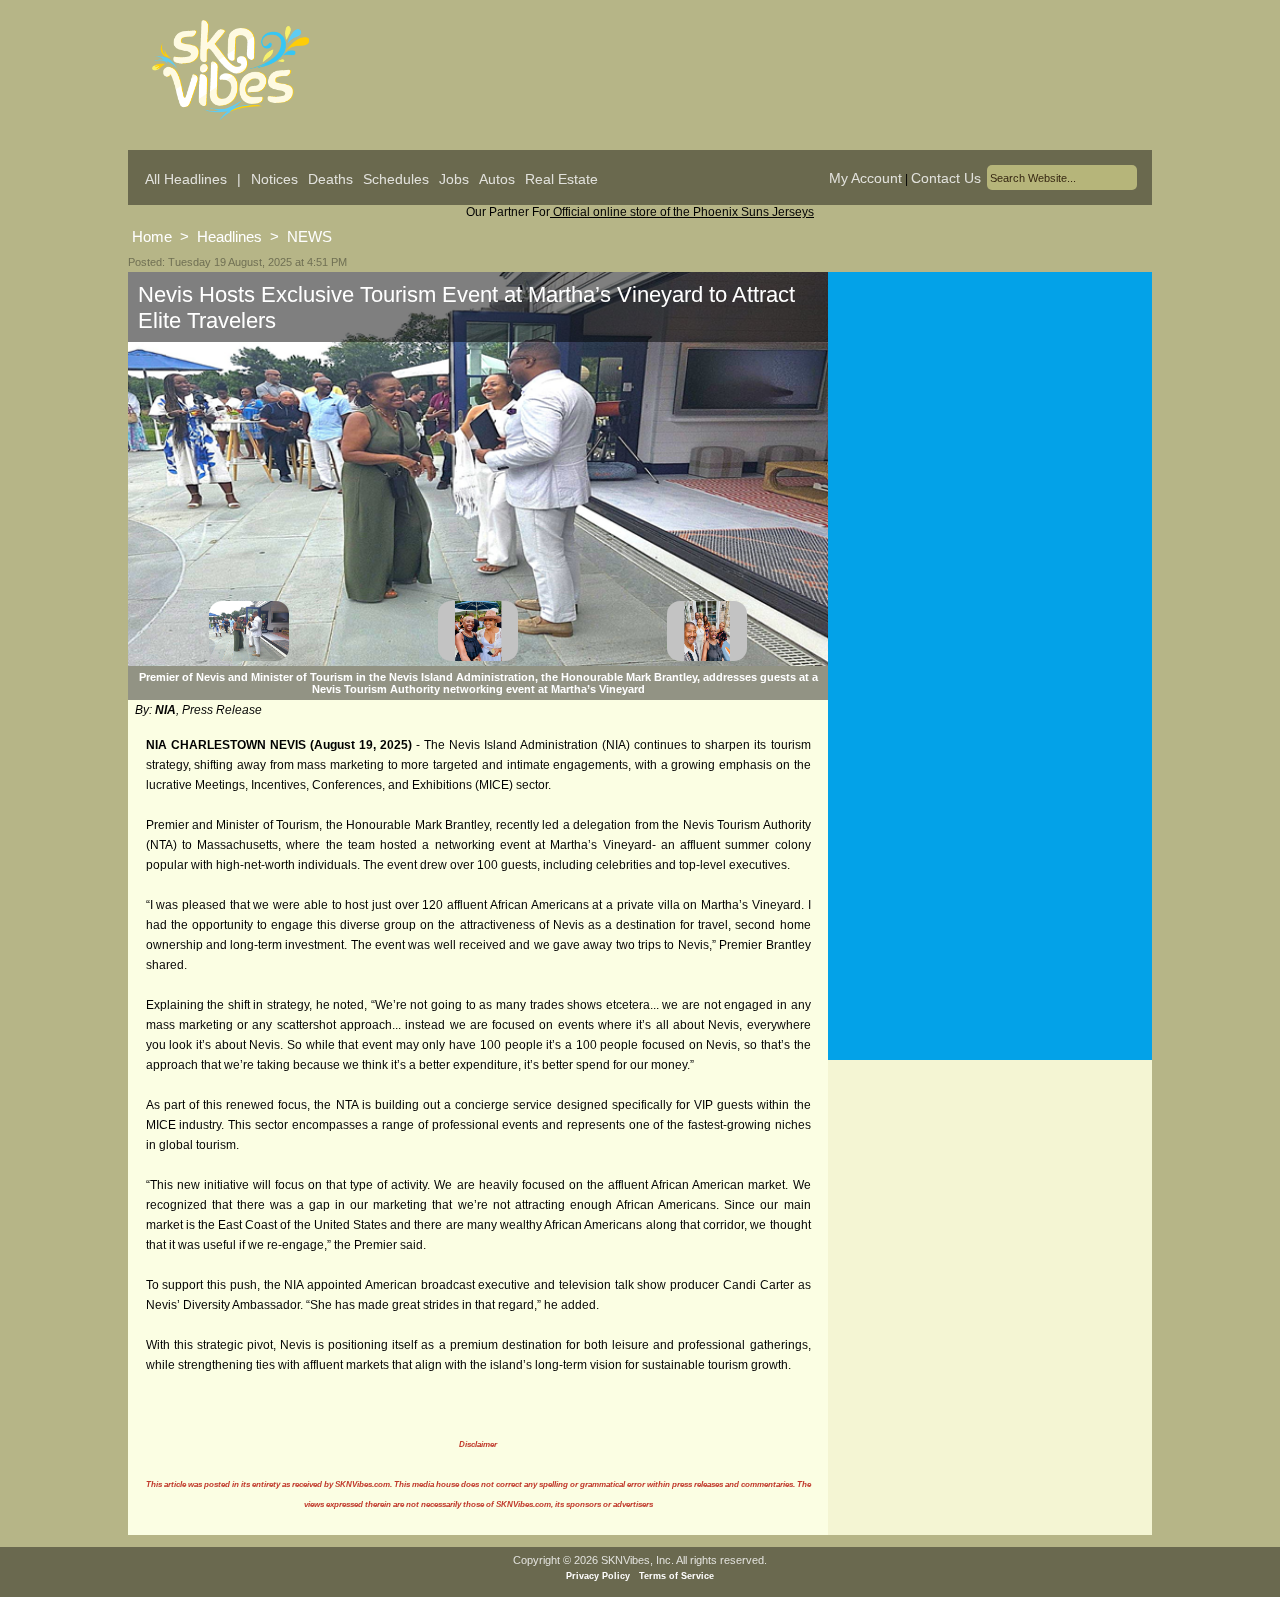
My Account (865, 178)
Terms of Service (676, 1576)
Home (152, 236)
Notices (274, 179)
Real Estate (561, 179)
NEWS (309, 236)
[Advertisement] (990, 469)
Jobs (454, 179)
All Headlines (186, 179)
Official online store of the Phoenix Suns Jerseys (682, 212)
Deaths (330, 179)
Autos (497, 179)
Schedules (396, 179)
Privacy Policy (598, 1576)
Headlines (229, 236)
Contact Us (946, 178)
